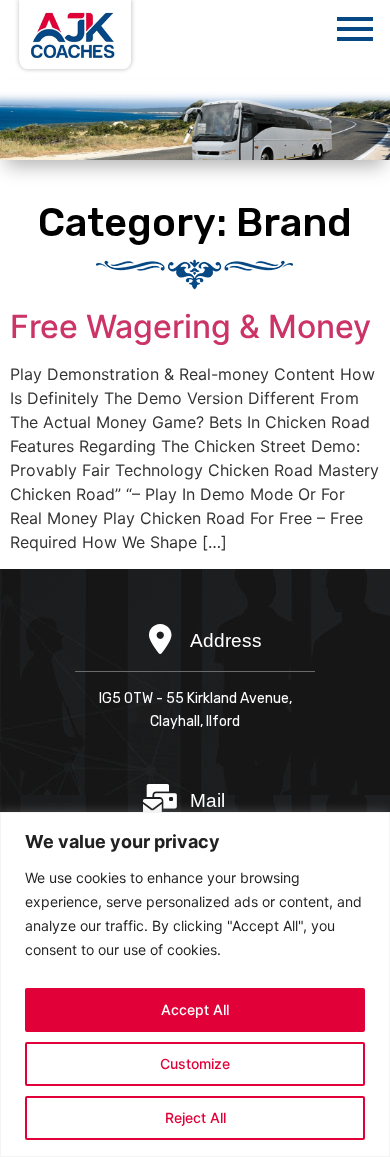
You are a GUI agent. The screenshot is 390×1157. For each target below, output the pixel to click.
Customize (195, 1063)
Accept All (195, 1009)
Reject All (195, 1117)
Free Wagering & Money (190, 326)
